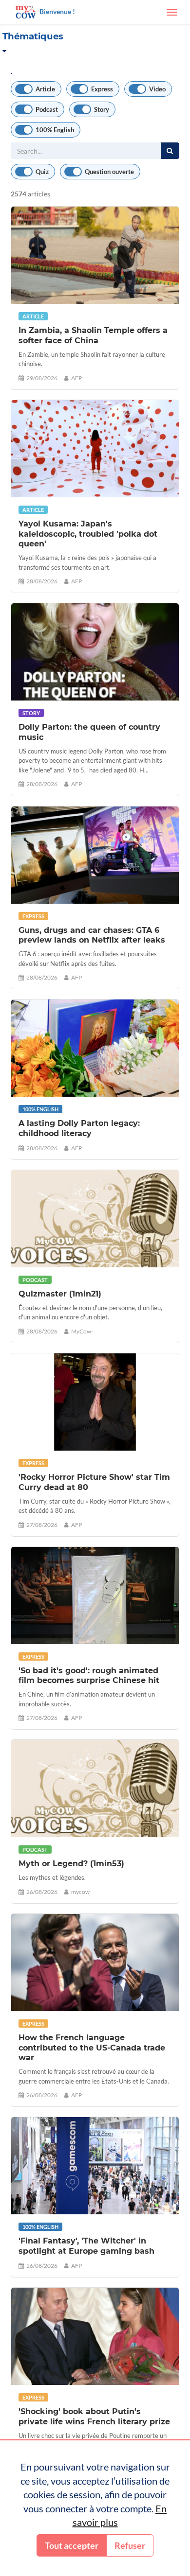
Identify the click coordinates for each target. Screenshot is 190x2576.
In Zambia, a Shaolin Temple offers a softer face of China (93, 335)
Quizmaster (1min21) (60, 1294)
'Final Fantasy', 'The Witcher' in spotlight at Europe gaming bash (86, 2246)
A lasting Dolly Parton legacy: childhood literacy (79, 1128)
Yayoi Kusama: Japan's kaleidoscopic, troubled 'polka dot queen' (88, 534)
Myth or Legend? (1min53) (71, 1864)
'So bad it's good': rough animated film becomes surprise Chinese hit (89, 1676)
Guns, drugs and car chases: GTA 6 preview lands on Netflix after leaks (92, 935)
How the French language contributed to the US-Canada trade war (92, 2048)
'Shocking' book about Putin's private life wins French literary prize (94, 2417)
